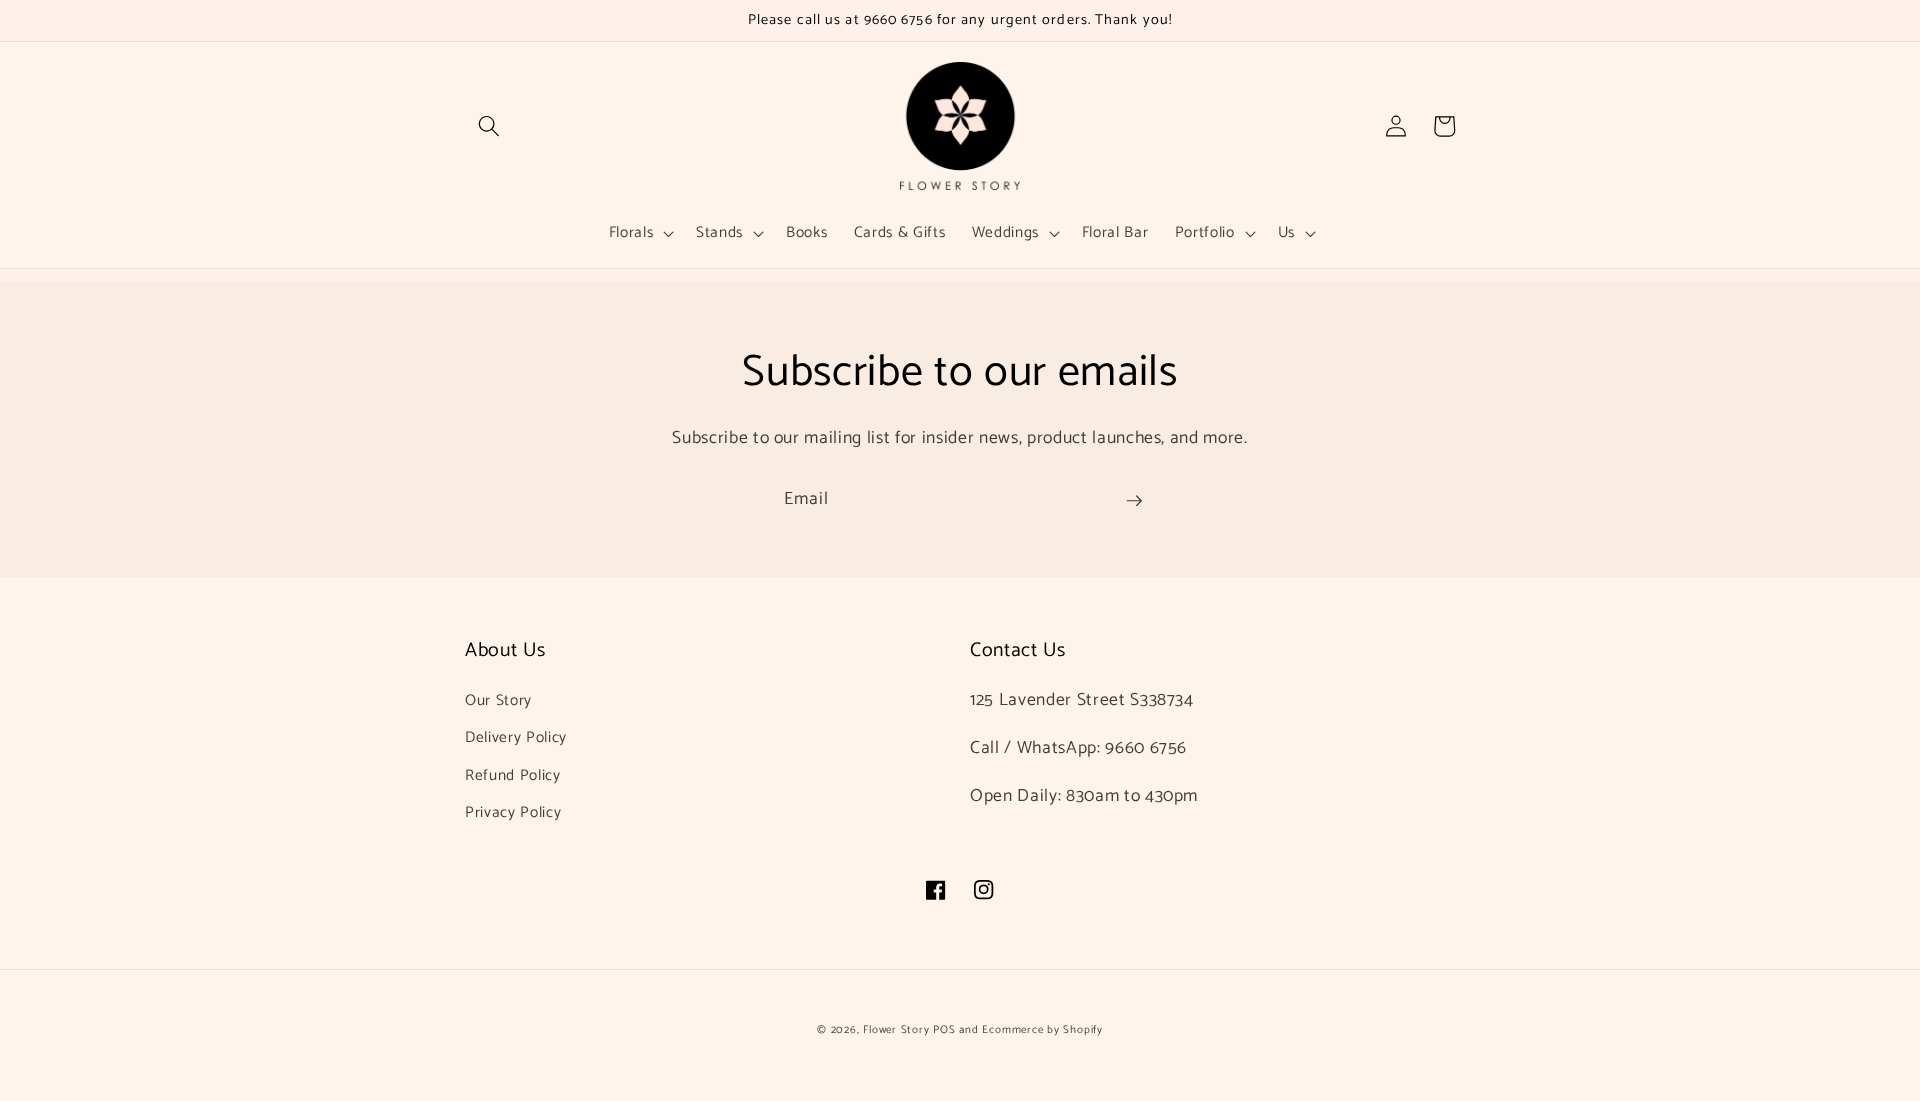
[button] (489, 126)
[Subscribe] (1134, 501)
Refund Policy (513, 775)
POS (944, 1030)
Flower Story (896, 1030)
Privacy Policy (513, 812)
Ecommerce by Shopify (1042, 1030)
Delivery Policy (516, 737)
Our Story (498, 700)
